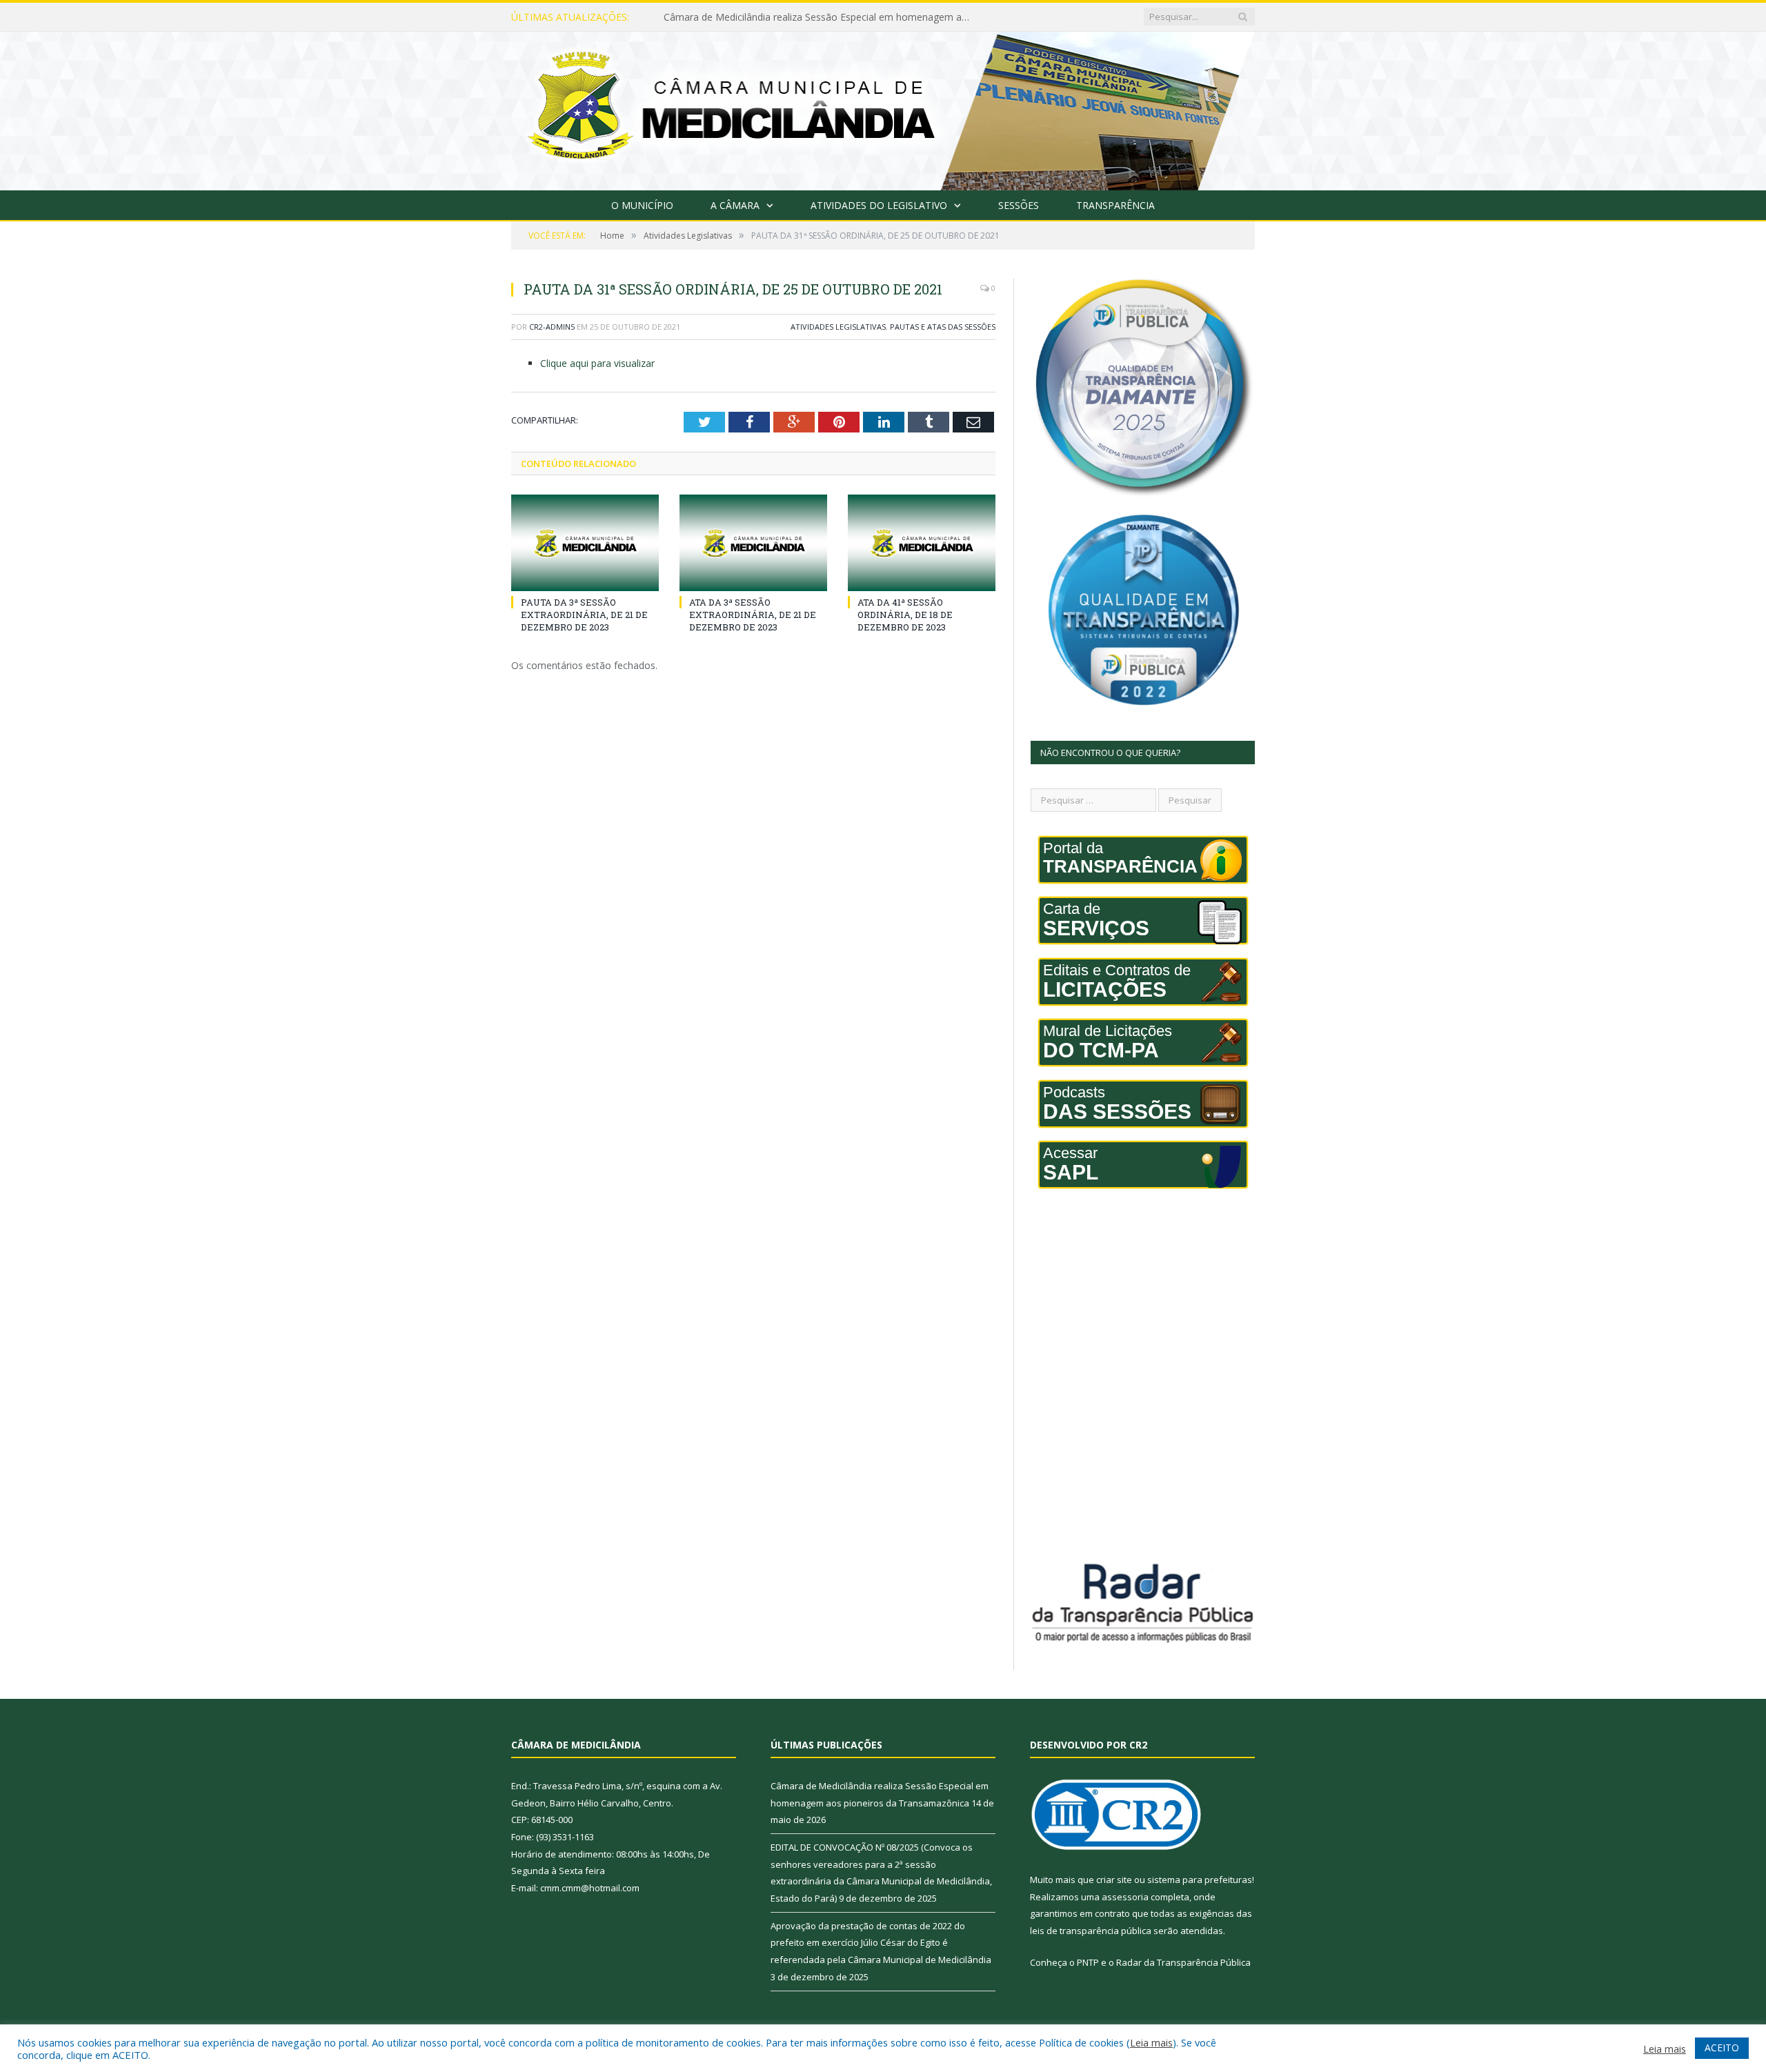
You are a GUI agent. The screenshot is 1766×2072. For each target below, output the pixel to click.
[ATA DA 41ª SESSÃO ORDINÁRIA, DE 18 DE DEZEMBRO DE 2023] (922, 543)
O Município (642, 205)
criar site (1114, 1880)
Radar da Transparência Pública (1183, 1962)
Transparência (1115, 205)
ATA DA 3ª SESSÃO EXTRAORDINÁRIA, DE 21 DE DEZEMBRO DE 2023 (753, 615)
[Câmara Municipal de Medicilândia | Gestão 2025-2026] (883, 108)
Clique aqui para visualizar (597, 363)
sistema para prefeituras (1200, 1880)
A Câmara (735, 205)
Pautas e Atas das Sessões (943, 327)
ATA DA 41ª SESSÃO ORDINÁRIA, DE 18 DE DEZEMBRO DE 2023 (905, 615)
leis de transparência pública (1091, 1931)
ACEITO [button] (1722, 2048)
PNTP (1088, 1962)
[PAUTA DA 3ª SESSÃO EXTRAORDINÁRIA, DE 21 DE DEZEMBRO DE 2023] (585, 543)
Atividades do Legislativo (879, 205)
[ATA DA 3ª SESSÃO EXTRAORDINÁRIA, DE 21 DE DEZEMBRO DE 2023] (753, 543)
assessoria (1125, 1897)
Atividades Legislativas (838, 327)
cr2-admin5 (552, 327)
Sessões (1019, 205)
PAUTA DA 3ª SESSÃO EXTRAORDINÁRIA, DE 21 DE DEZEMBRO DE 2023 (584, 615)
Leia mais (1151, 2042)
